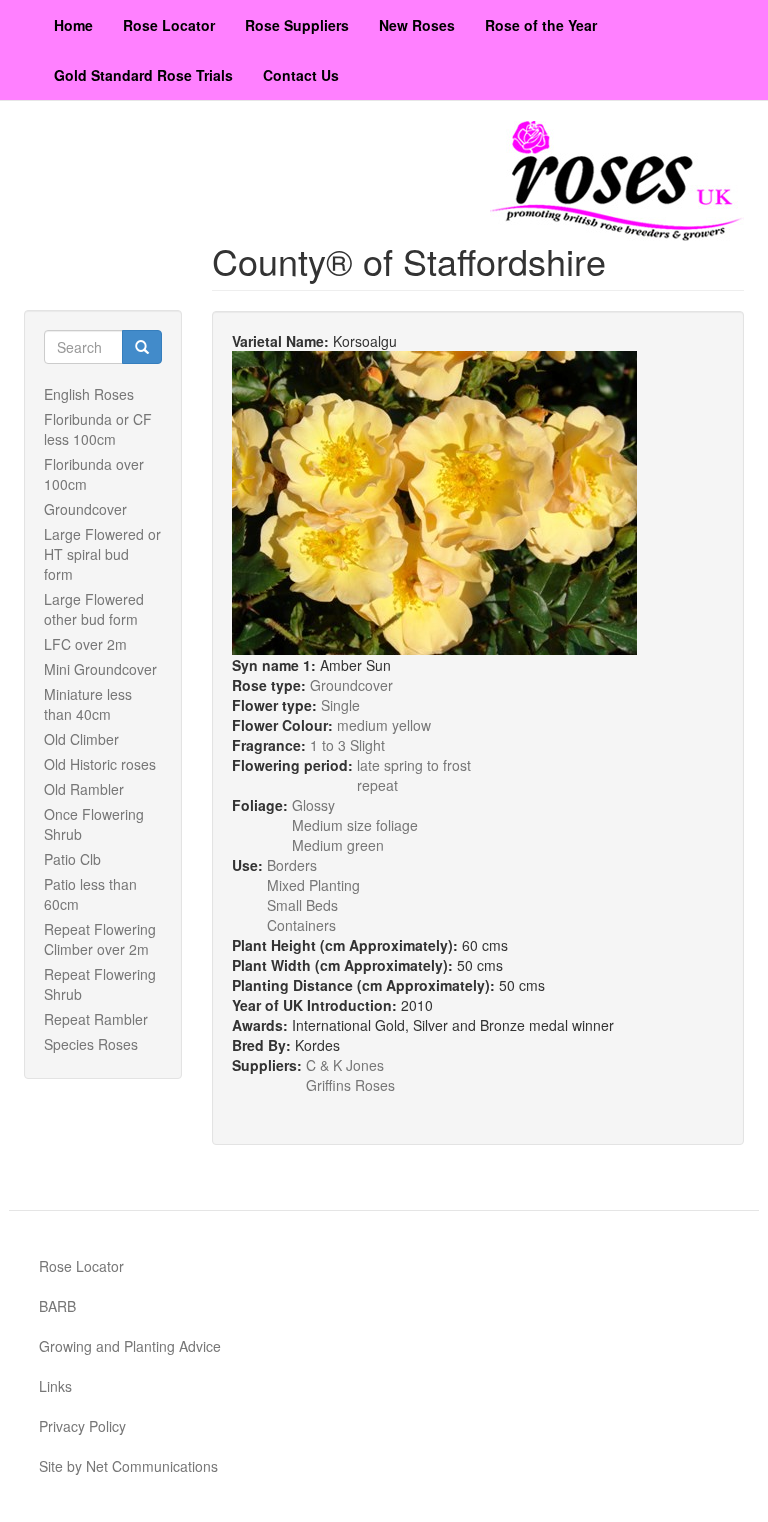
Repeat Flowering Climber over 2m (100, 939)
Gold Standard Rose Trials (143, 75)
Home (73, 25)
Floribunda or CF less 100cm (98, 429)
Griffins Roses (350, 1085)
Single (340, 705)
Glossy (313, 805)
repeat (377, 785)
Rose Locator (169, 25)
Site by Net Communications (128, 1466)
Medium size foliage (355, 825)
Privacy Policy (82, 1426)
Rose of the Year (541, 25)
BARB (57, 1306)
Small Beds (302, 905)
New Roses (417, 25)
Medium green (338, 845)
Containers (301, 925)
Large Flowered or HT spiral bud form (102, 554)
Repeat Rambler (96, 1019)
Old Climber (81, 739)
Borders (292, 865)
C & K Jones (345, 1065)
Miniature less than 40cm (88, 704)
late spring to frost (414, 765)
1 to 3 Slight (347, 745)
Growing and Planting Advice (130, 1346)
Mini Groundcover (100, 669)
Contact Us (301, 75)
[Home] (617, 181)
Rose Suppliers (297, 25)
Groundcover (85, 509)
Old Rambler (84, 789)
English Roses (89, 394)
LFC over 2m (85, 644)
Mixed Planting (313, 885)
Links (55, 1386)
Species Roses (91, 1044)
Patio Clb (72, 859)
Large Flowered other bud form (94, 609)
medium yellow (384, 725)
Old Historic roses (100, 764)
